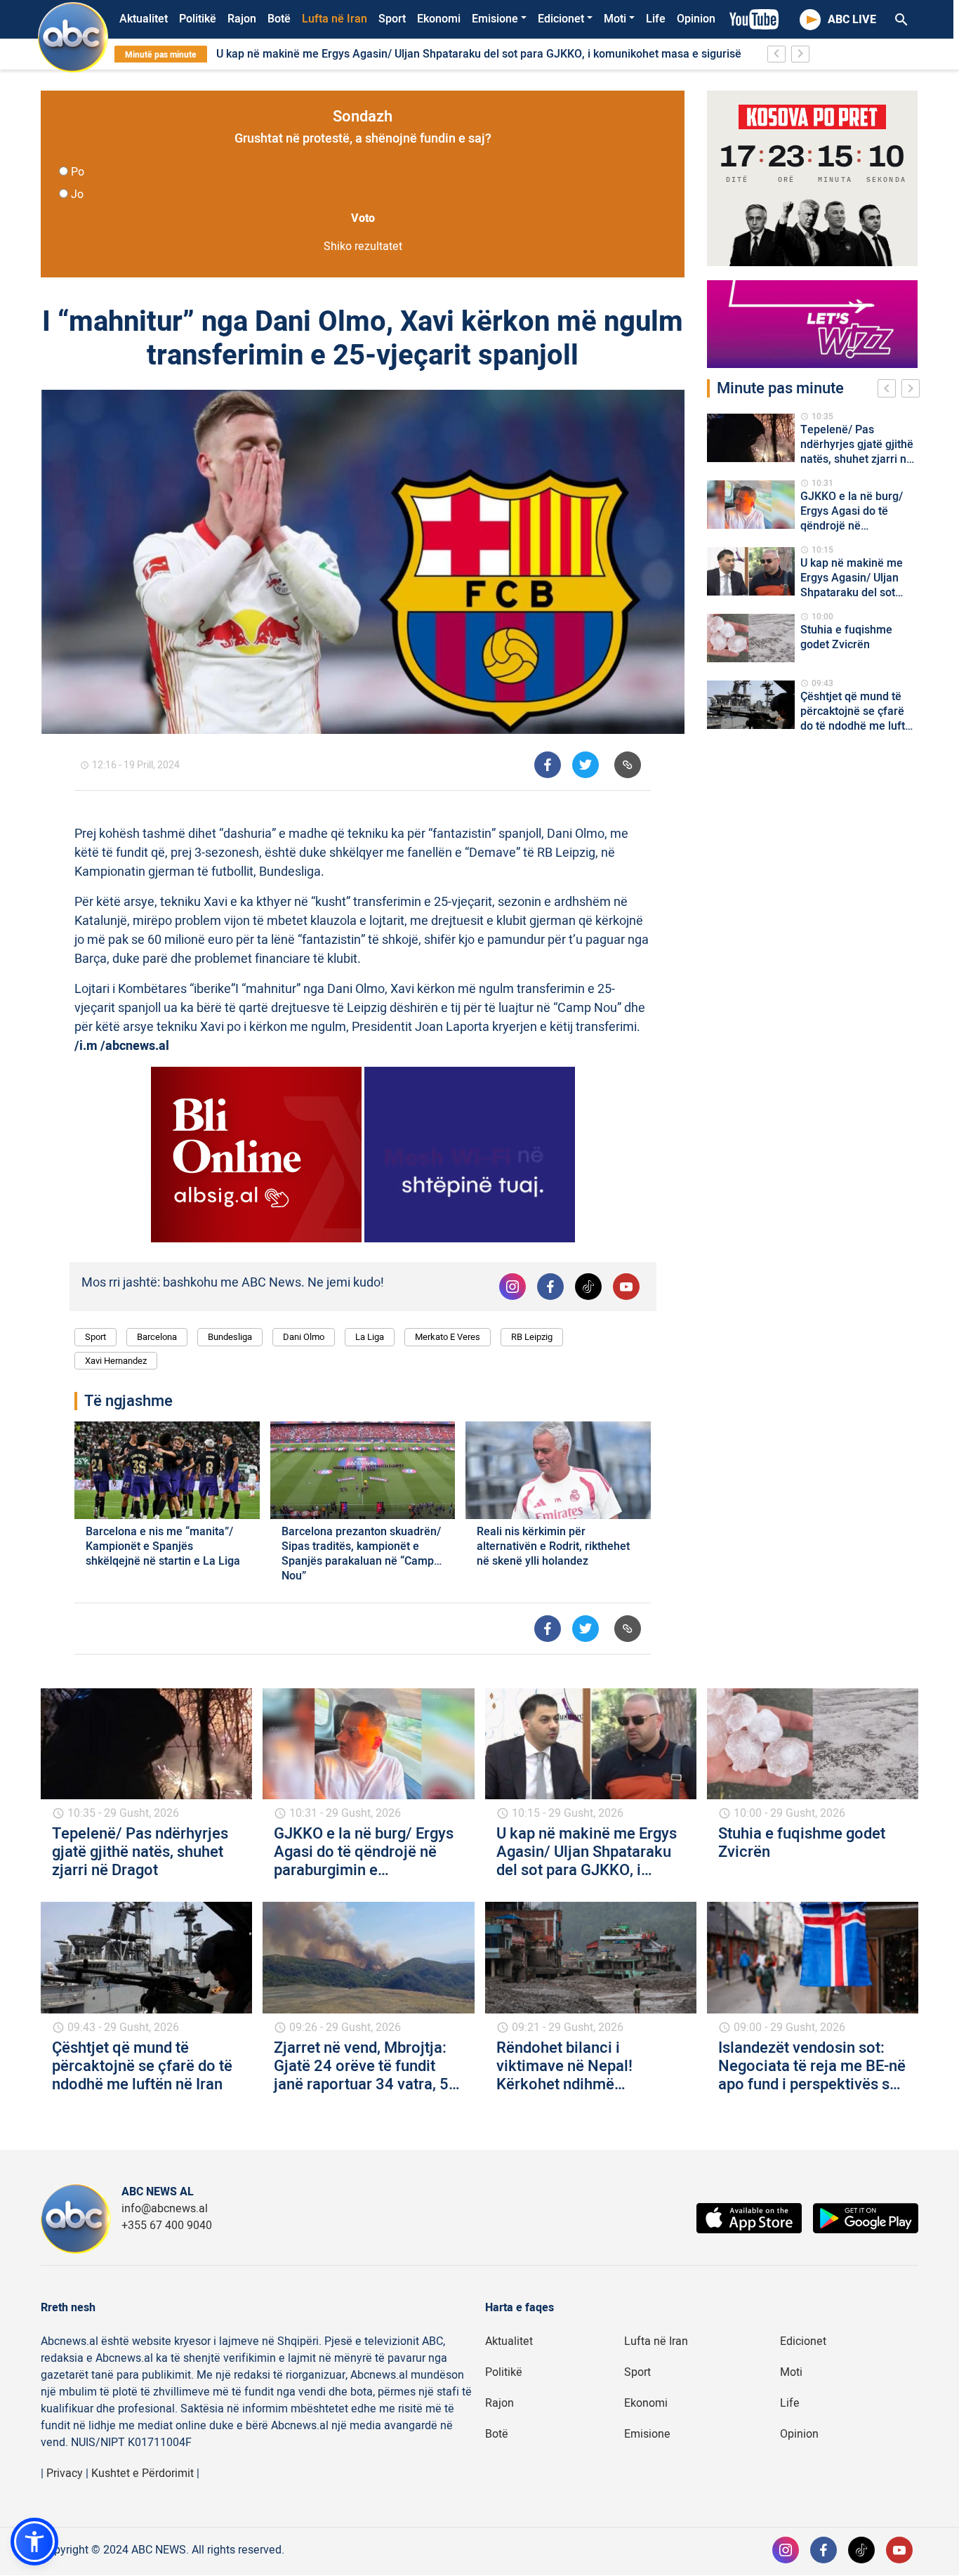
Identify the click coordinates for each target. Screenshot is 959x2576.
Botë (279, 19)
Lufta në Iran (335, 19)
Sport (392, 19)
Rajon (242, 19)
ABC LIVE (852, 20)
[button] (34, 2542)
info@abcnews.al (165, 2209)
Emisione (495, 19)
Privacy (65, 2473)
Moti (615, 19)
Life (656, 19)
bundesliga (230, 1337)
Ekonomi (439, 19)
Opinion (696, 19)
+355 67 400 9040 (167, 2226)
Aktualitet (144, 19)
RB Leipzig (532, 1337)
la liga (370, 1337)
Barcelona (157, 1337)
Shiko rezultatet (363, 247)
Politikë (198, 19)
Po (78, 172)
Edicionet (561, 19)
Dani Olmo (304, 1337)
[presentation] (889, 390)
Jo (77, 195)
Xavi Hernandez (116, 1361)
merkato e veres (448, 1337)
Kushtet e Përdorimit (143, 2473)
